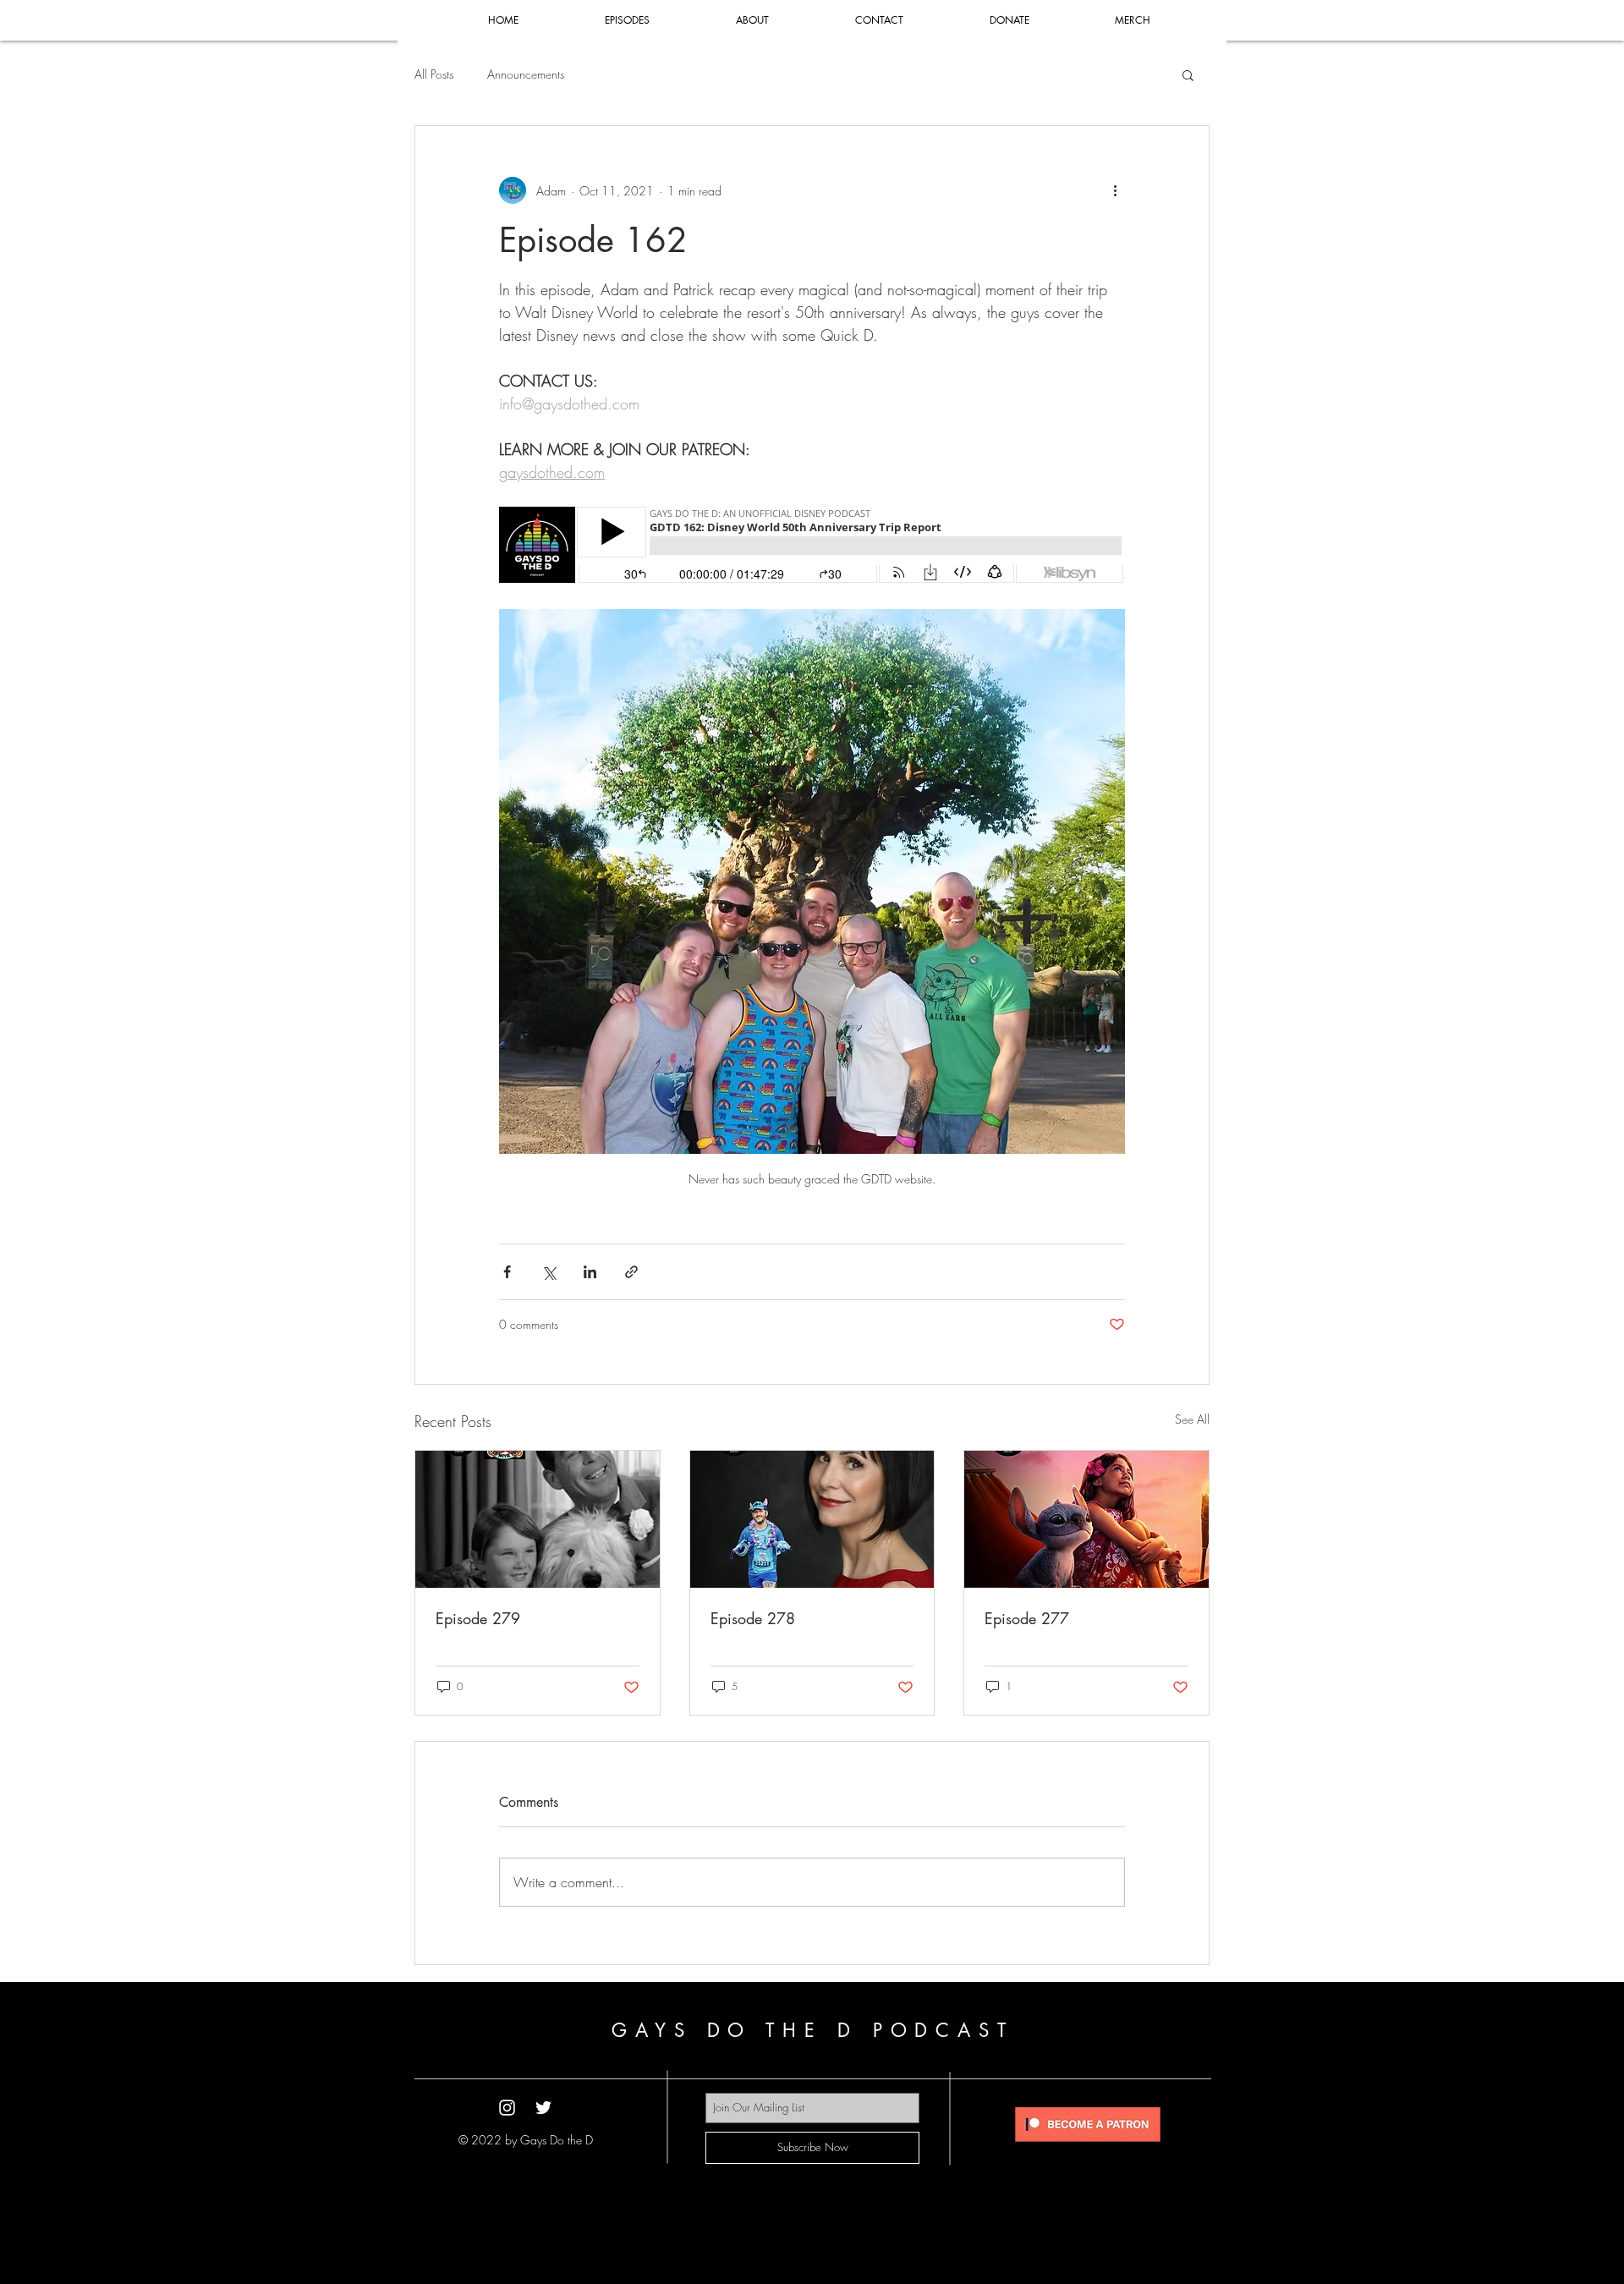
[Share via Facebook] (507, 1272)
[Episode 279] (538, 1519)
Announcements (526, 74)
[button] (1188, 74)
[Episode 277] (1086, 1519)
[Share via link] (631, 1272)
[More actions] (1115, 190)
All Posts (434, 74)
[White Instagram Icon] (507, 2108)
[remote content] (812, 546)
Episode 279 (478, 1618)
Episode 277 (1027, 1618)
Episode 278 (753, 1618)
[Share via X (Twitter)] (549, 1272)
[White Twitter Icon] (543, 2108)
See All (1192, 1419)
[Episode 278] (812, 1519)
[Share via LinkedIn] (590, 1272)
